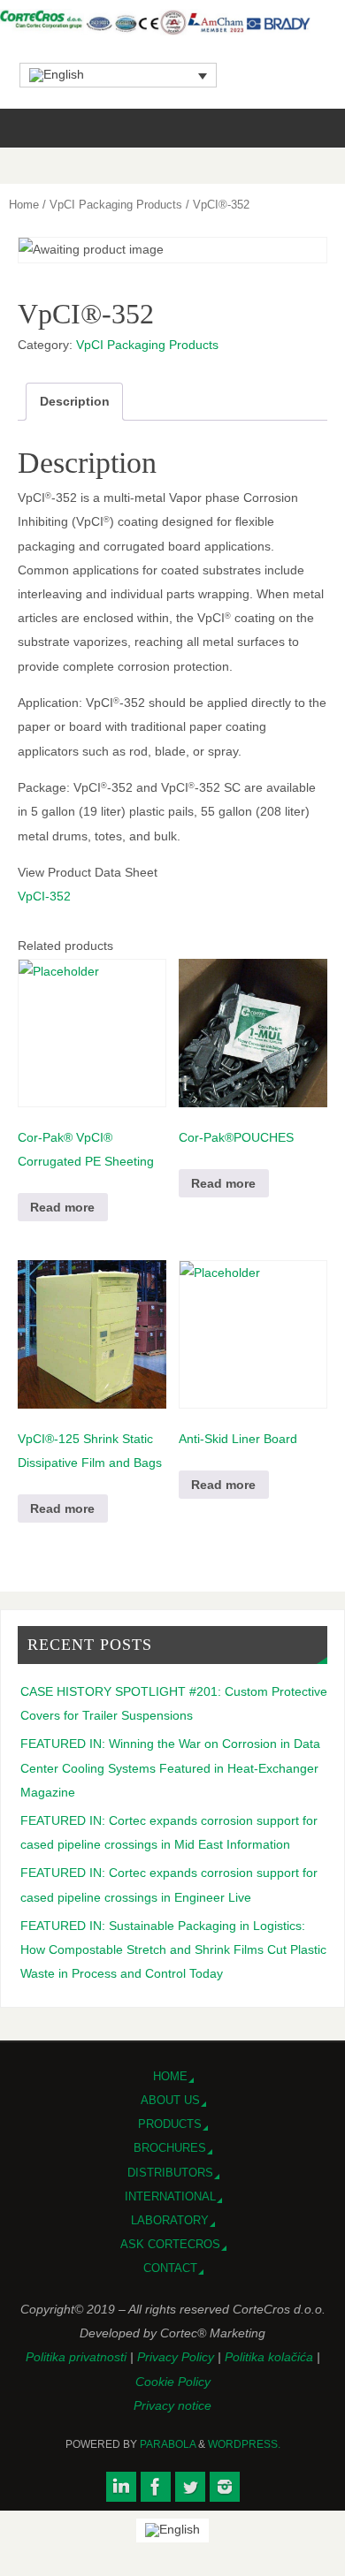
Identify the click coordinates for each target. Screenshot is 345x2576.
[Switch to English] (172, 2530)
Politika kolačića (271, 2357)
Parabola (168, 2444)
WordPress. (244, 2444)
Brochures (170, 2148)
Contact (170, 2268)
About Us (170, 2100)
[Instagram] (225, 2487)
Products (170, 2124)
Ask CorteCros (170, 2244)
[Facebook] (156, 2487)
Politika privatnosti (78, 2357)
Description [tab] (75, 401)
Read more (62, 1207)
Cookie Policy (173, 2382)
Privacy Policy (177, 2357)
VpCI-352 (44, 896)
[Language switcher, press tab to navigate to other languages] (118, 75)
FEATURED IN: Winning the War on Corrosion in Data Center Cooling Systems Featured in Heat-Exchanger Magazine (170, 1767)
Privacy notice (172, 2405)
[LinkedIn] (121, 2487)
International (170, 2196)
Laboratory (170, 2220)
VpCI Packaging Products (116, 205)
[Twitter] (190, 2487)
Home (24, 205)
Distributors (170, 2173)
